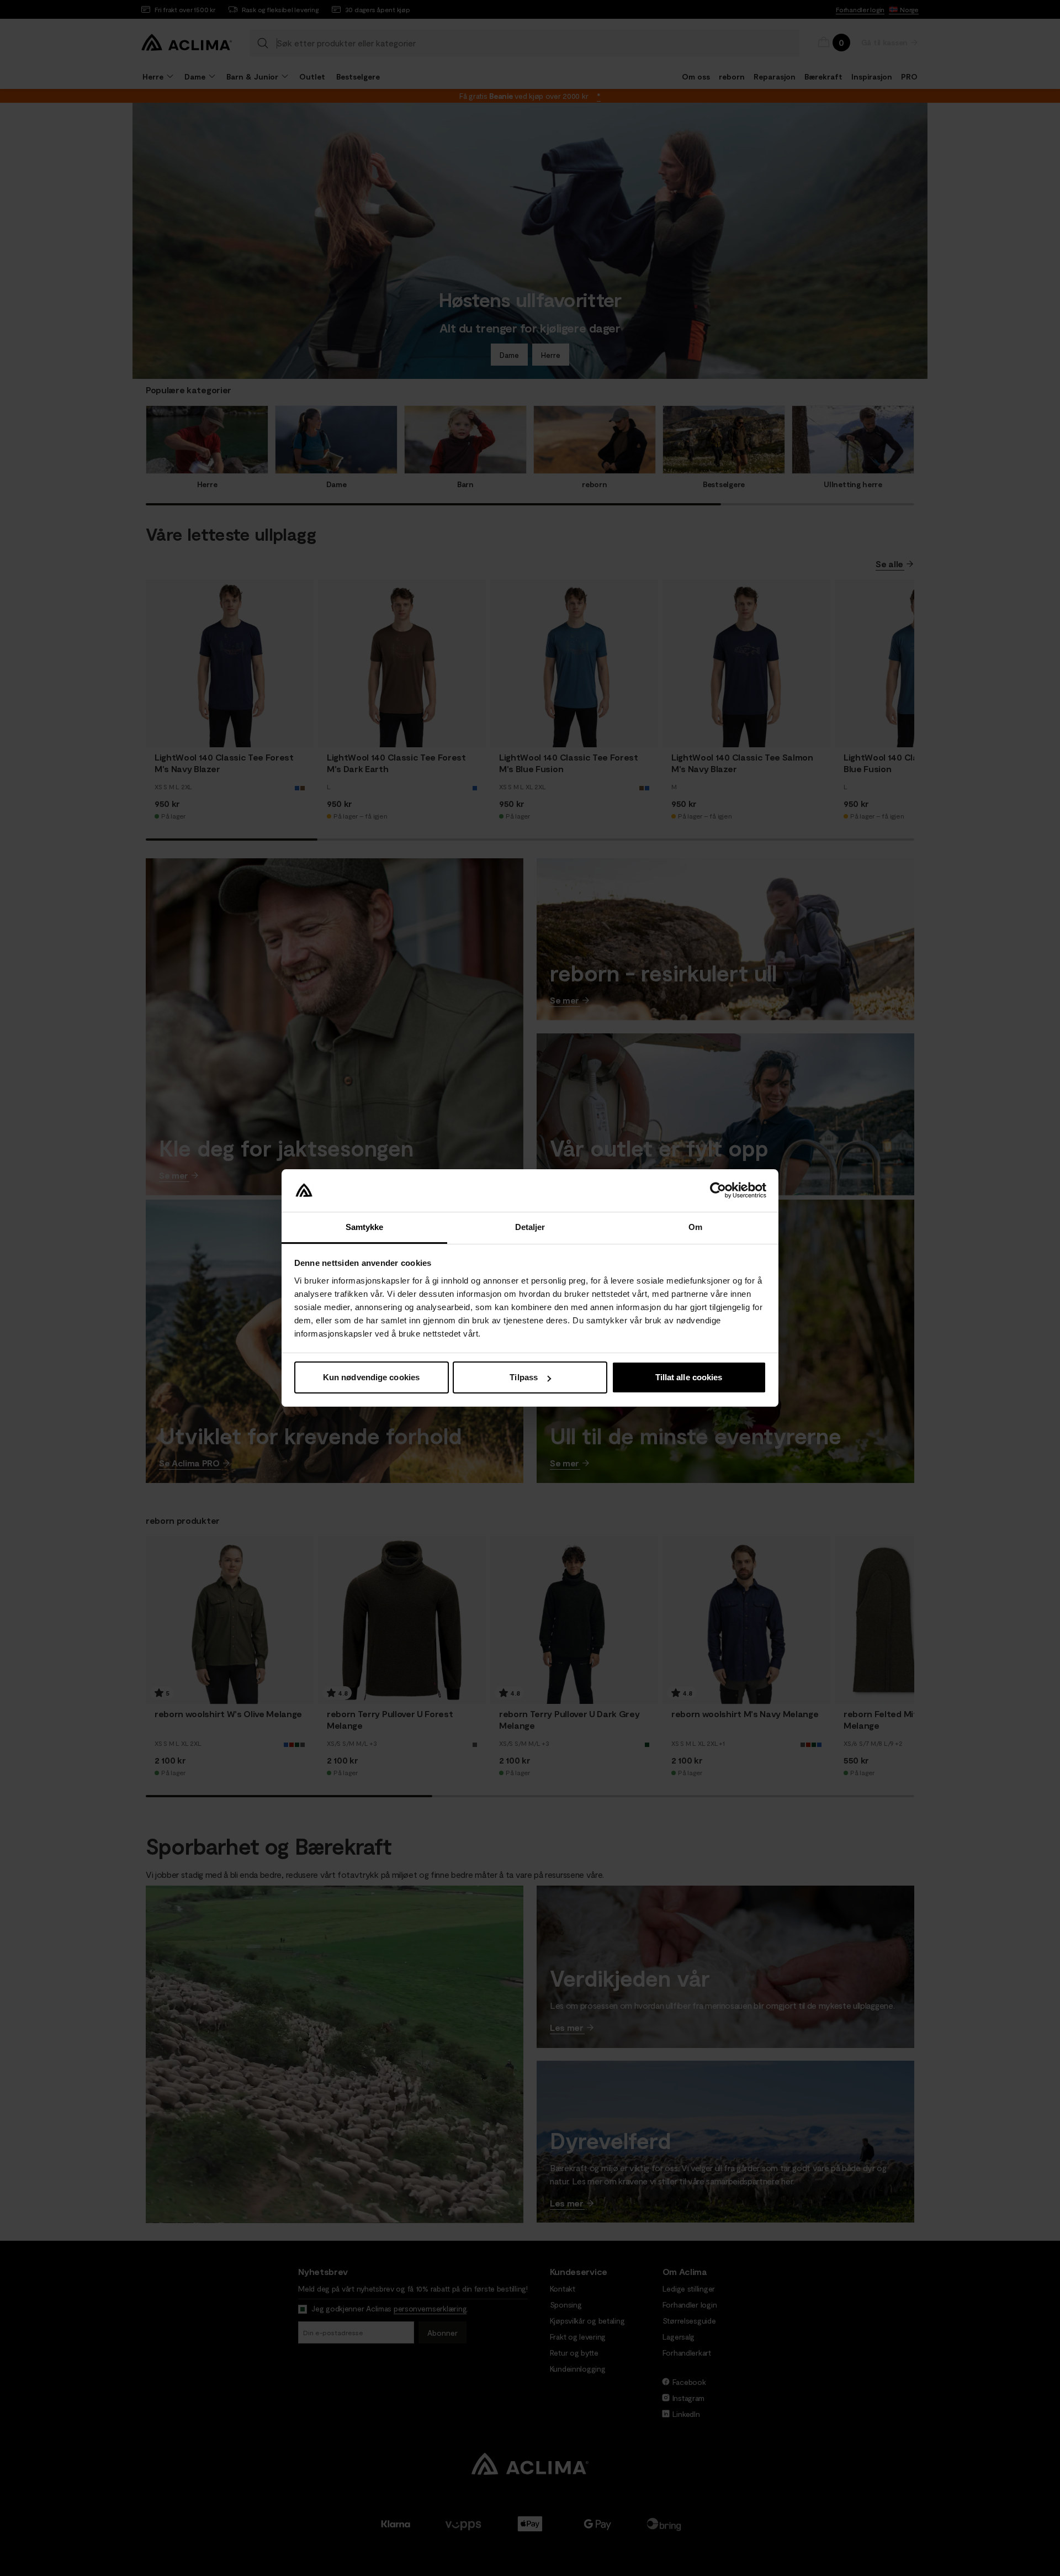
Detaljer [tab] (530, 1227)
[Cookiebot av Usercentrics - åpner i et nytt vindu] (718, 1191)
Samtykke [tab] (365, 1227)
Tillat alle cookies (689, 1377)
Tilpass (524, 1377)
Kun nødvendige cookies (371, 1377)
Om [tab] (695, 1227)
